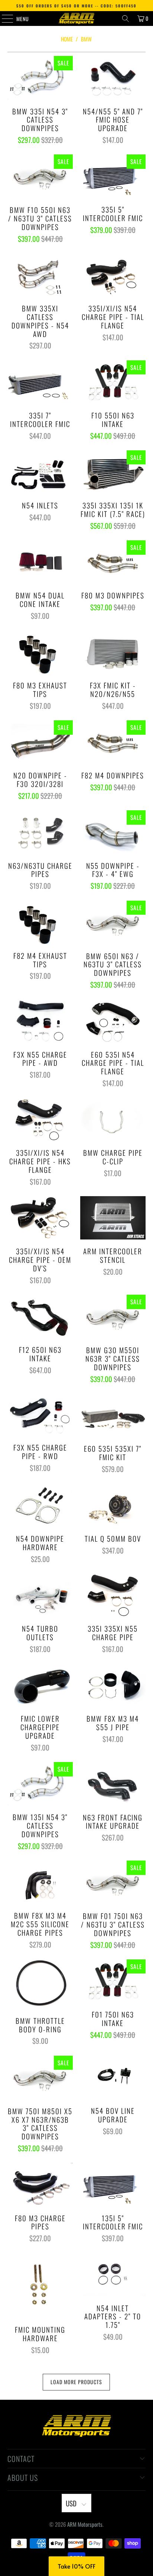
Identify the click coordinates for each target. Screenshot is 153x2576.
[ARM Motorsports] (76, 19)
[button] (76, 2566)
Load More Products (76, 2382)
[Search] (126, 19)
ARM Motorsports (85, 2524)
